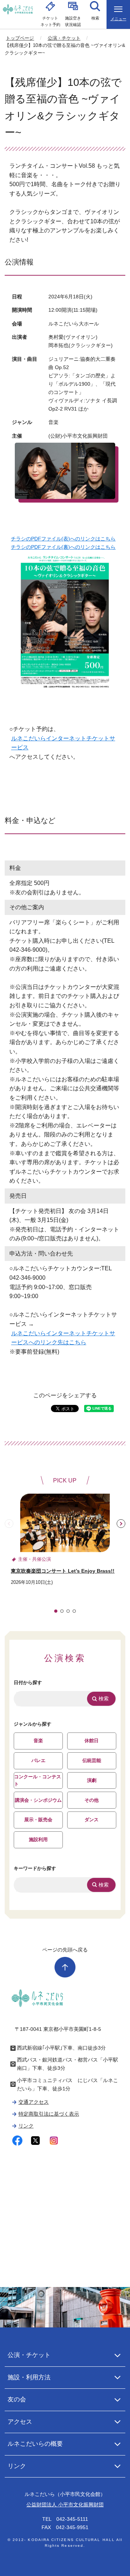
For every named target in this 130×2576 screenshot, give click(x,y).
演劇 (92, 1780)
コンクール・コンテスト (38, 1780)
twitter (36, 2141)
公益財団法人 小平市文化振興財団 (65, 2505)
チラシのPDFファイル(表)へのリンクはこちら (63, 539)
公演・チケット (64, 38)
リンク (26, 2126)
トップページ (20, 38)
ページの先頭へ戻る (65, 1950)
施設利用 (38, 1839)
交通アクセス (34, 2102)
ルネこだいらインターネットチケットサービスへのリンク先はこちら (63, 1338)
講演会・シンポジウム (38, 1800)
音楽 (38, 1741)
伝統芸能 (92, 1760)
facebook (18, 2141)
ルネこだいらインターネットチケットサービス (63, 743)
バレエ (38, 1760)
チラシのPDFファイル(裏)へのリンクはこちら (63, 547)
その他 (92, 1800)
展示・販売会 (38, 1820)
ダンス (92, 1820)
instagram (54, 2141)
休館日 (92, 1741)
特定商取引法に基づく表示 (49, 2114)
